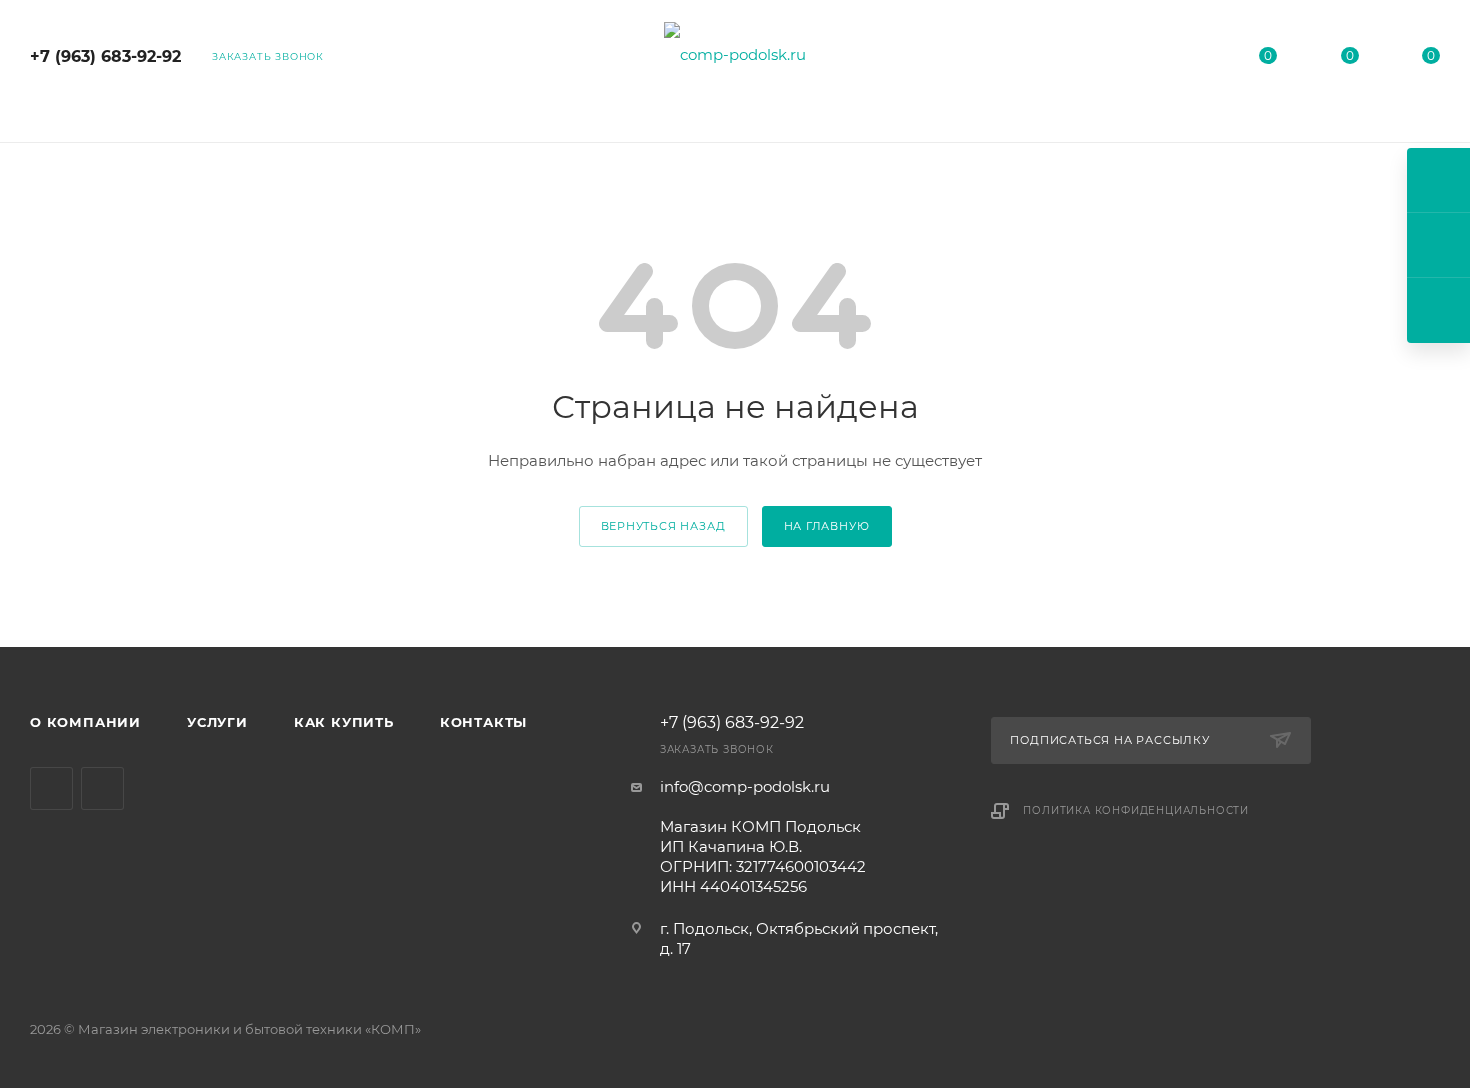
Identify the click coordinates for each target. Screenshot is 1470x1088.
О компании (85, 722)
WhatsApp (102, 788)
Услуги (217, 722)
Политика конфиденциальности (1136, 810)
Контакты (483, 722)
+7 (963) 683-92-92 (105, 56)
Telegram (51, 788)
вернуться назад (663, 526)
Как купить (344, 722)
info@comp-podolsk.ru (745, 786)
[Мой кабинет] (1187, 59)
